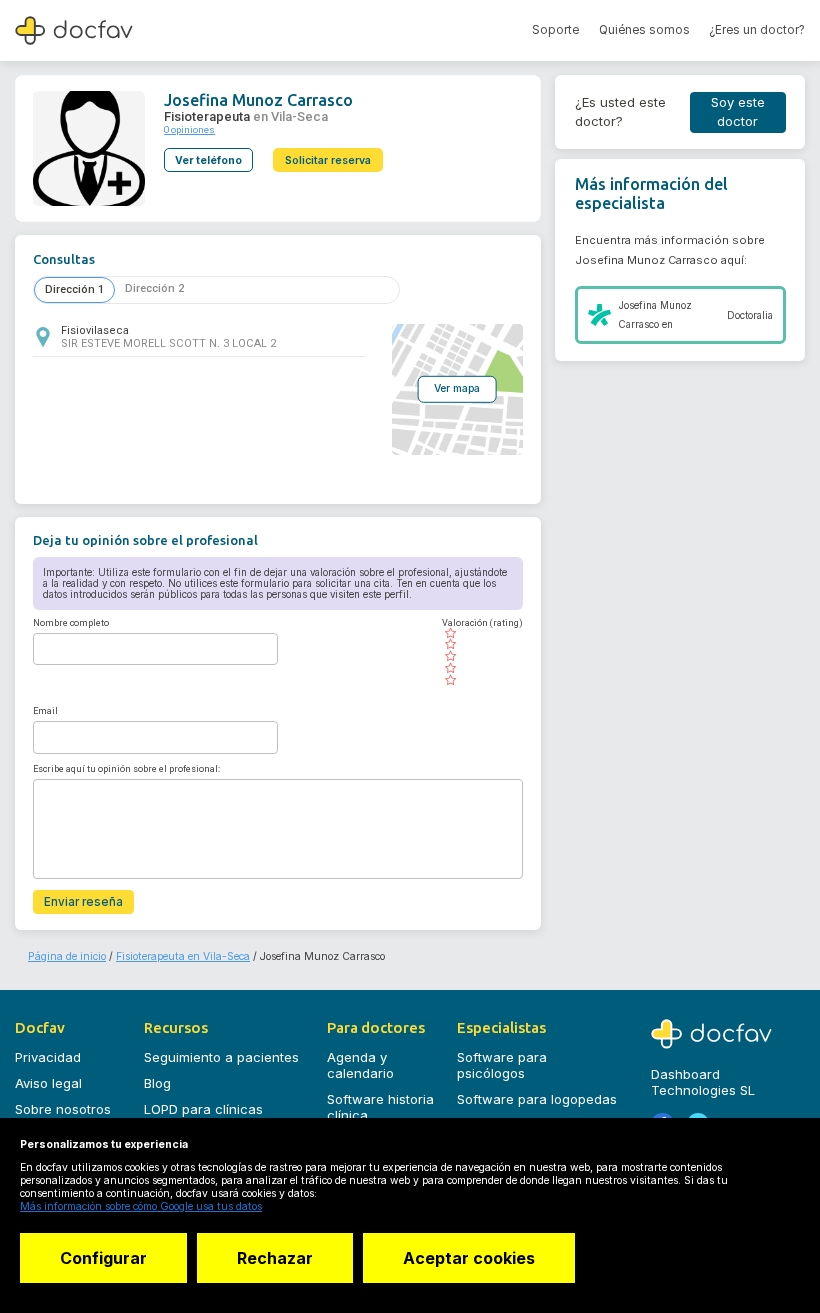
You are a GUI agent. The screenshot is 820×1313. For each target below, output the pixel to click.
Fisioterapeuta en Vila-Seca (183, 956)
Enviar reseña (83, 902)
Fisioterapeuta (207, 116)
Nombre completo (71, 623)
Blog (157, 1083)
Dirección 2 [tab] (154, 288)
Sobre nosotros (63, 1109)
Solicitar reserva (328, 160)
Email (45, 711)
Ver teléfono (208, 160)
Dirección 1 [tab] (74, 289)
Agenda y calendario (360, 1065)
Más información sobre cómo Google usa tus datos (141, 1206)
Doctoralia (750, 315)
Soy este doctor (738, 112)
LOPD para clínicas (203, 1109)
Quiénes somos (644, 30)
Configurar (103, 1258)
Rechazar (275, 1258)
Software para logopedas (537, 1099)
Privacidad (48, 1057)
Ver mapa (457, 388)
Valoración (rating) (482, 623)
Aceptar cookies (469, 1258)
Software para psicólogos (502, 1065)
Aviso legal (48, 1083)
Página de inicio (67, 956)
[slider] (482, 657)
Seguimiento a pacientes (221, 1057)
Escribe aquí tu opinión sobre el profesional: (126, 769)
